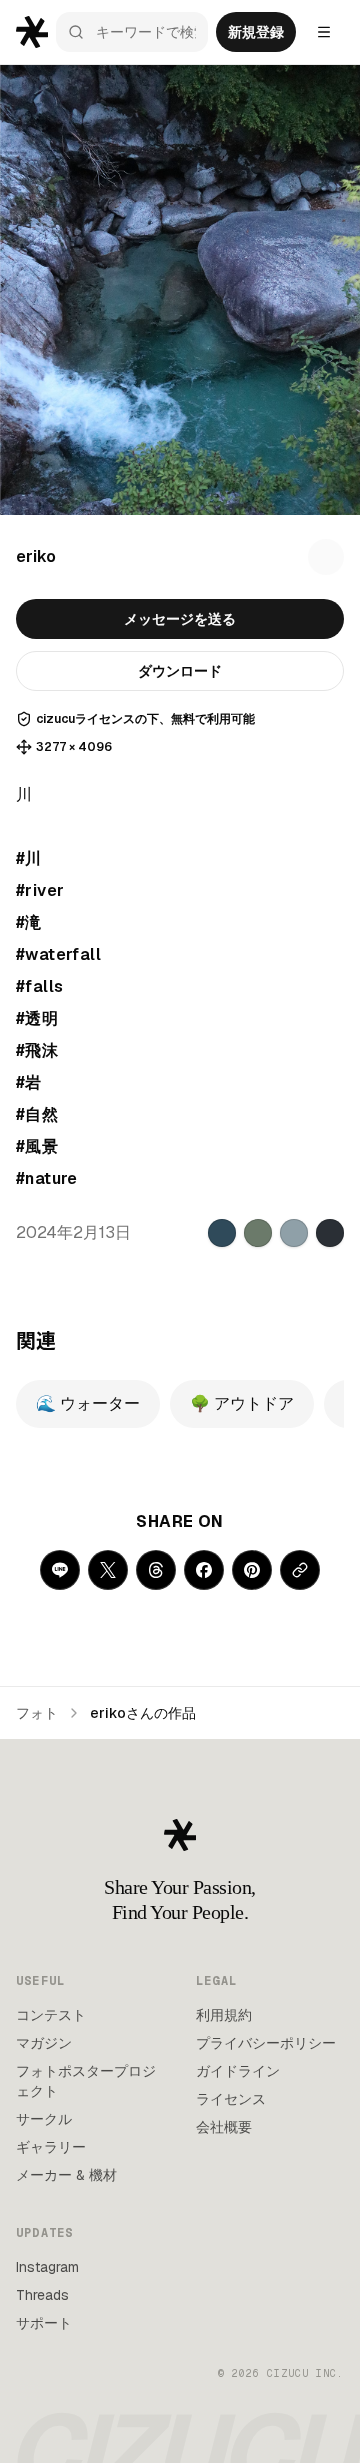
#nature (47, 1178)
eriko (36, 556)
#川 (29, 858)
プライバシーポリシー (266, 2043)
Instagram (47, 2267)
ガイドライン (238, 2071)
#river (40, 890)
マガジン (44, 2043)
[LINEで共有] (60, 1570)
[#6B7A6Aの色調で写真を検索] (258, 1233)
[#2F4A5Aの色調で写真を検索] (222, 1233)
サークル (44, 2119)
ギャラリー (51, 2147)
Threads (42, 2295)
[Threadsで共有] (156, 1570)
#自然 (37, 1114)
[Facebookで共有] (204, 1570)
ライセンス (231, 2099)
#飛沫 (37, 1050)
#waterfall (58, 954)
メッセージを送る (180, 619)
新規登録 (256, 32)
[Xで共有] (108, 1570)
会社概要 (224, 2127)
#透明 (37, 1018)
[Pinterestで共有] (252, 1570)
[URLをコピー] (300, 1570)
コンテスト (51, 2015)
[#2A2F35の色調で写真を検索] (330, 1233)
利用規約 (224, 2015)
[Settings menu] (324, 32)
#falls (39, 986)
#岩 (29, 1082)
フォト (37, 1713)
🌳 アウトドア (242, 1403)
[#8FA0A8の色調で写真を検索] (294, 1233)
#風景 (37, 1146)
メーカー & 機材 (66, 2175)
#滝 (29, 922)
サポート (44, 2323)
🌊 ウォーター (88, 1403)
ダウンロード (180, 671)
